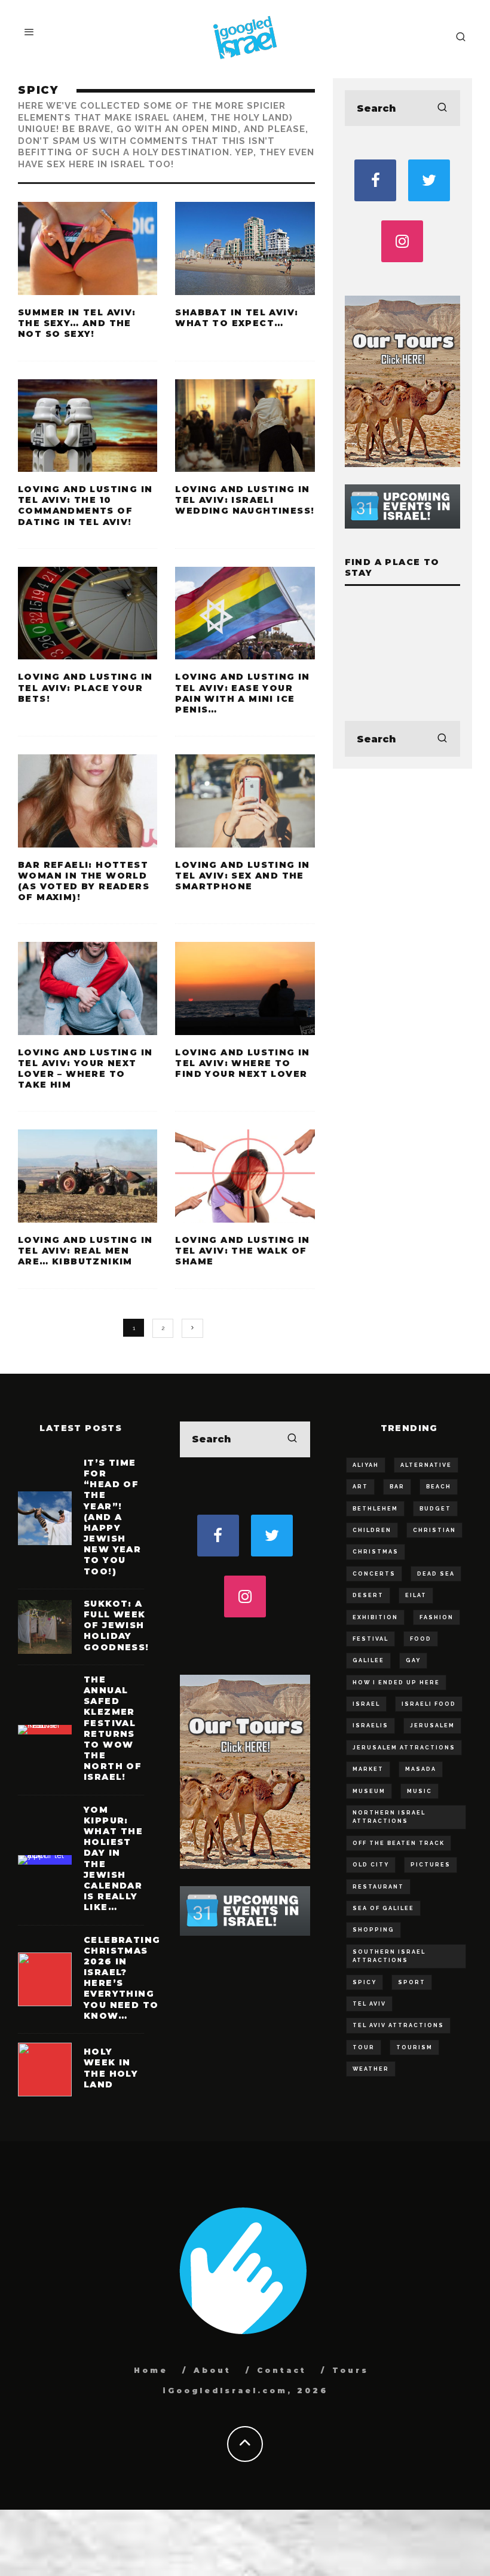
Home (151, 2370)
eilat (416, 1595)
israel (366, 1704)
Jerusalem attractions (404, 1748)
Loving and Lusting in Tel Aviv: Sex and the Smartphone (242, 876)
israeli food (429, 1704)
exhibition (375, 1617)
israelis (370, 1725)
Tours (350, 2370)
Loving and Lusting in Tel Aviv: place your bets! (85, 687)
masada (421, 1769)
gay (413, 1660)
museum (369, 1791)
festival (370, 1639)
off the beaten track (399, 1843)
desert (368, 1595)
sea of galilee (383, 1908)
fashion (437, 1617)
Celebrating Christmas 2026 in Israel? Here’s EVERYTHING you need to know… (122, 1978)
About (212, 2370)
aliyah (366, 1465)
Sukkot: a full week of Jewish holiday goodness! (117, 1625)
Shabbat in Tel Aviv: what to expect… (237, 318)
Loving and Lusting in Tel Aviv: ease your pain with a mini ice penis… (242, 693)
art (360, 1487)
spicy (365, 1982)
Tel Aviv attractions (398, 2025)
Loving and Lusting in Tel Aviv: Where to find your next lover (242, 1063)
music (419, 1791)
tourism (414, 2047)
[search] (442, 108)
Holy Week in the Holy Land (111, 2068)
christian (434, 1530)
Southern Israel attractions (389, 1956)
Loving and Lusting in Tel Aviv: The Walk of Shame (242, 1251)
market (368, 1769)
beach (439, 1487)
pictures (431, 1865)
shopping (373, 1930)
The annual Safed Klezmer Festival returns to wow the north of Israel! (113, 1728)
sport (412, 1982)
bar (397, 1487)
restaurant (378, 1887)
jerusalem (432, 1725)
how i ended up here (396, 1682)
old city (371, 1865)
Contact (282, 2370)
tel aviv (369, 2004)
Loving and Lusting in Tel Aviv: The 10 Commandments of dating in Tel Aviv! (85, 506)
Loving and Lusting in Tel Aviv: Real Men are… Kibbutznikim (85, 1251)
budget (435, 1509)
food (421, 1639)
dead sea (436, 1574)
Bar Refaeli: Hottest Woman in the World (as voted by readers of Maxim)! (84, 881)
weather (371, 2069)
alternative (426, 1465)
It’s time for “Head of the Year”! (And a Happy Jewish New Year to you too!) (112, 1517)
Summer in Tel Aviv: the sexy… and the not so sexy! (77, 323)
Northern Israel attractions (389, 1817)
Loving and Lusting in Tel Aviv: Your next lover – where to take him (85, 1069)
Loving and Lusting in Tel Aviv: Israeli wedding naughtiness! (245, 500)
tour (364, 2047)
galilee (368, 1660)
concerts (374, 1574)
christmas (376, 1552)
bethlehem (375, 1509)
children (372, 1530)
